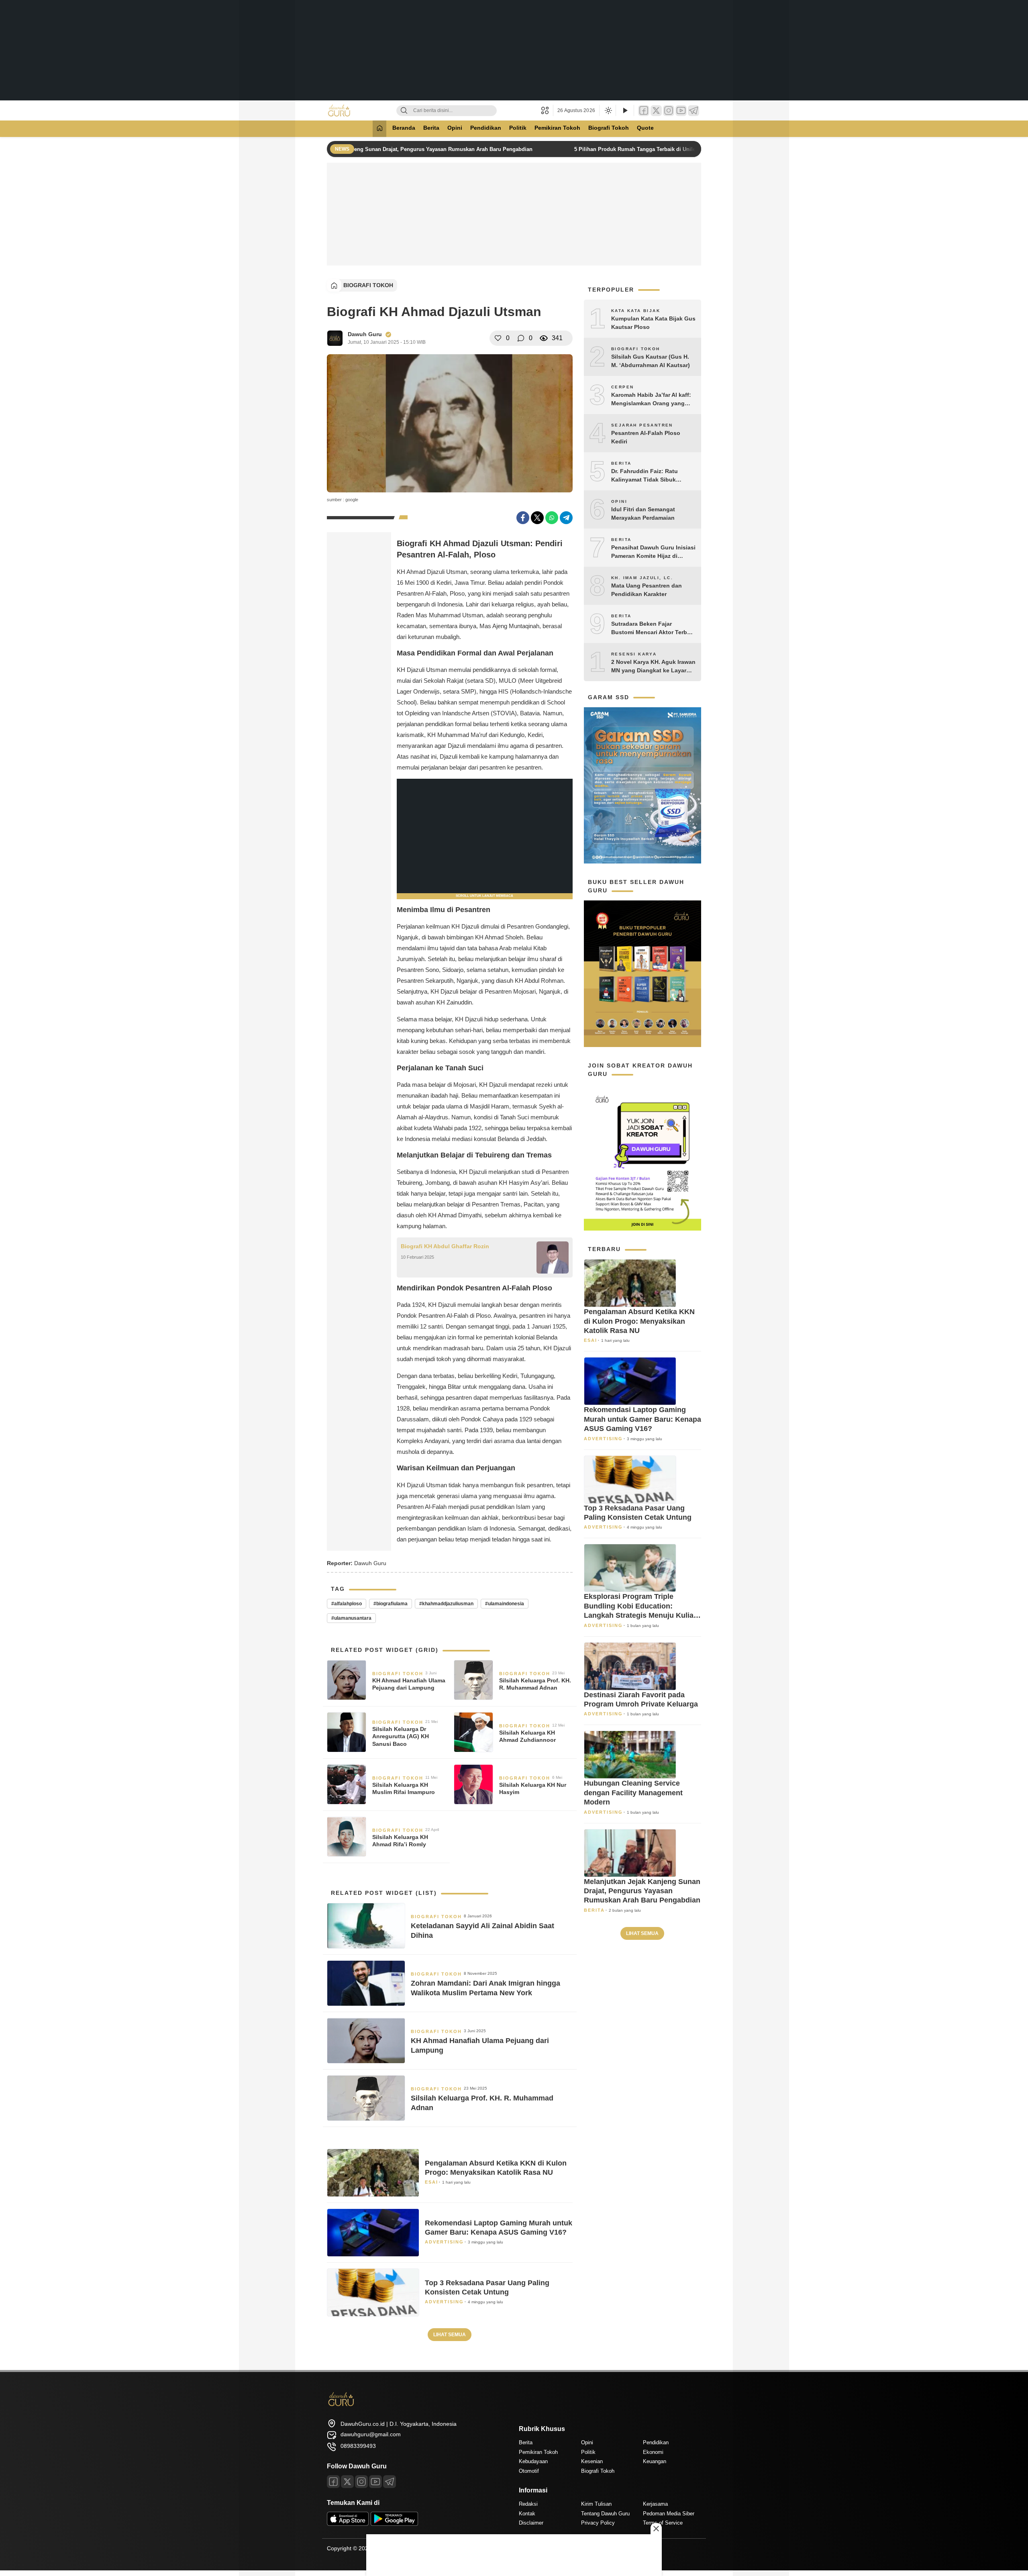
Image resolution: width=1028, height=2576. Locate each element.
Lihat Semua (450, 2335)
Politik (518, 128)
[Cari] (404, 111)
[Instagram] (669, 111)
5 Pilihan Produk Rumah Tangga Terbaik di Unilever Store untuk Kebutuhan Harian (672, 149)
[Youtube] (375, 2482)
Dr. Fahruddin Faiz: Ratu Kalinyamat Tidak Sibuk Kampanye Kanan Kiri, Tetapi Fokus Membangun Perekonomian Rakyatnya (651, 476)
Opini (455, 128)
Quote (645, 128)
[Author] (335, 338)
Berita (431, 128)
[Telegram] (693, 111)
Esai (431, 2182)
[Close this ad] (656, 2529)
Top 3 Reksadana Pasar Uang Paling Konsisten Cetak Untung (487, 2287)
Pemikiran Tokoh (557, 128)
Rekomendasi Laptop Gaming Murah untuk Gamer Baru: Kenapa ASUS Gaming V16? (499, 2228)
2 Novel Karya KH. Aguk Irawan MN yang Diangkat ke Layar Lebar (653, 667)
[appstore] (348, 2524)
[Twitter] (656, 111)
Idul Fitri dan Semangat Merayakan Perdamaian (643, 513)
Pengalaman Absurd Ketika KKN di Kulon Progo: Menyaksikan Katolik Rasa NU (496, 2168)
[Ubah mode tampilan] (608, 110)
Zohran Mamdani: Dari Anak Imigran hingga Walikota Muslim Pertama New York (485, 1988)
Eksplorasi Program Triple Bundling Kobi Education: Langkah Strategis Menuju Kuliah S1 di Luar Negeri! (641, 1606)
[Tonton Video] (625, 111)
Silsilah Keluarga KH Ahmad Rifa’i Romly (400, 1841)
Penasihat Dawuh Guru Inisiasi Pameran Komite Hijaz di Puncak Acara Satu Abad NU (653, 552)
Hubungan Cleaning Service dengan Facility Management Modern (633, 1793)
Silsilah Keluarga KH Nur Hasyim (533, 1788)
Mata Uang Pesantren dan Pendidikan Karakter (647, 590)
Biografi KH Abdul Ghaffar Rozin (445, 1246)
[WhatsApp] (552, 518)
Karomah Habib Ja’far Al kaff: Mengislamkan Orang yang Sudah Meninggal (651, 400)
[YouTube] (681, 111)
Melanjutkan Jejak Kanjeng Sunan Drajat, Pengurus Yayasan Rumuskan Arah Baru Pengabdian (409, 149)
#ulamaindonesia (505, 1604)
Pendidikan (486, 128)
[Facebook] (644, 111)
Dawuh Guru (365, 334)
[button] (547, 110)
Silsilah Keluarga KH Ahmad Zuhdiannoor (527, 1736)
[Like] (498, 338)
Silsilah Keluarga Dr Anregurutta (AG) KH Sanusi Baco (401, 1736)
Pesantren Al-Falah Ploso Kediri (646, 437)
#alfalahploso (347, 1604)
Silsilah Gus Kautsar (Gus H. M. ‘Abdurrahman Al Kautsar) (651, 361)
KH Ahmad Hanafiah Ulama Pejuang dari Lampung (409, 1684)
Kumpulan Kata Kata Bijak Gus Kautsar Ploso (653, 323)
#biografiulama (391, 1604)
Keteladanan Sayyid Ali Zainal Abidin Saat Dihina (482, 1930)
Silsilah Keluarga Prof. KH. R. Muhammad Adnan (535, 1684)
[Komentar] (521, 338)
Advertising (444, 2242)
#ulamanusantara (351, 1618)
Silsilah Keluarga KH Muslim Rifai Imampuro (404, 1788)
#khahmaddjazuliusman (446, 1604)
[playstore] (394, 2524)
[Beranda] (379, 129)
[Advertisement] (514, 50)
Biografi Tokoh (609, 128)
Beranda (404, 128)
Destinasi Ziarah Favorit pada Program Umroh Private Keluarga (641, 1699)
